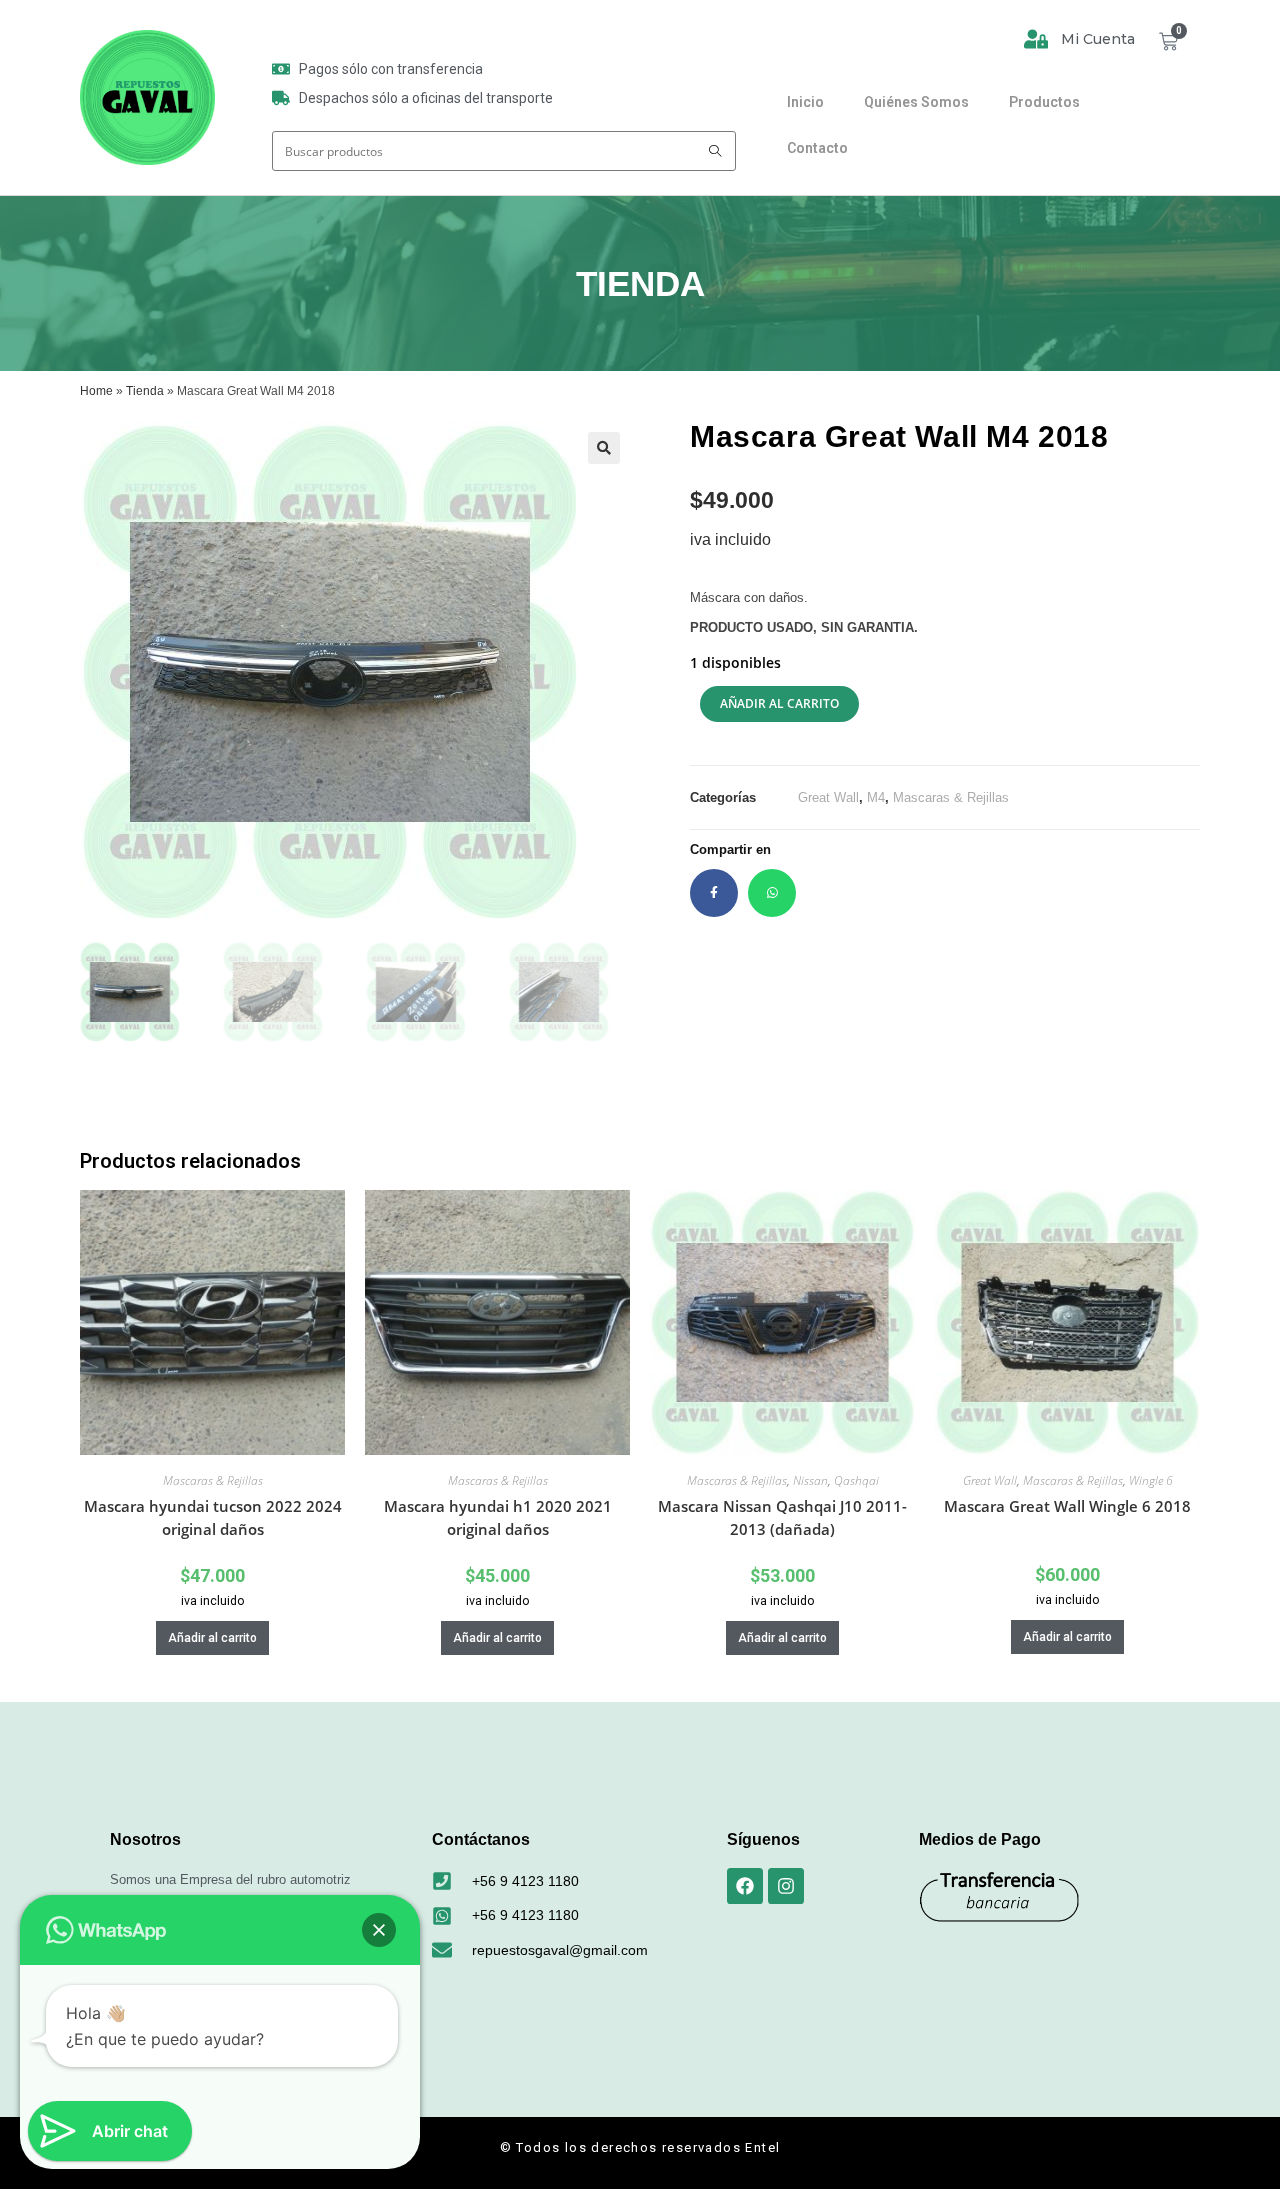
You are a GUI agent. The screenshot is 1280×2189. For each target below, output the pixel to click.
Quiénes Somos (916, 102)
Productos (1044, 102)
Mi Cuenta (1098, 39)
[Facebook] (745, 1886)
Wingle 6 (1151, 1480)
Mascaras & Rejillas (951, 797)
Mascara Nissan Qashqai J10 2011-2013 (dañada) (782, 1517)
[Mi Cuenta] (1036, 39)
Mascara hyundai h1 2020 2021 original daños (498, 1517)
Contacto (817, 148)
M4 (876, 797)
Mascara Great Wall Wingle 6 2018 (1067, 1506)
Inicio (805, 102)
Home (96, 391)
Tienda (145, 391)
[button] (604, 448)
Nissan (810, 1480)
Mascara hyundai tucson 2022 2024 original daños (213, 1517)
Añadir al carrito (779, 703)
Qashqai (856, 1480)
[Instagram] (786, 1886)
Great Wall (828, 797)
